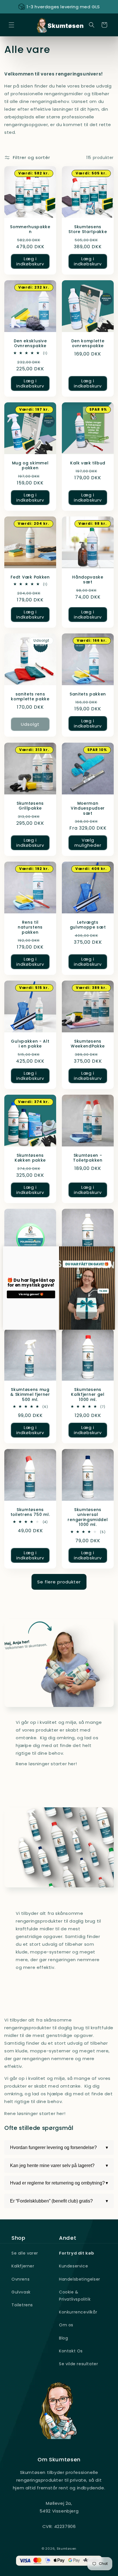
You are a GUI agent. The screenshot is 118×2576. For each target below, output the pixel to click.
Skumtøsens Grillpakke (30, 806)
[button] (11, 25)
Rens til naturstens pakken (30, 927)
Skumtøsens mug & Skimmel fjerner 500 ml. (30, 1395)
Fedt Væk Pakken (30, 577)
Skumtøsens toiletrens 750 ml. (30, 1512)
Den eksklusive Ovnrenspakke (30, 344)
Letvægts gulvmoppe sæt (88, 925)
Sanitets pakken (88, 694)
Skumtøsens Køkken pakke (30, 1158)
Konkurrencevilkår (78, 2312)
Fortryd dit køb (77, 2253)
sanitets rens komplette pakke (30, 697)
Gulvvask (21, 2292)
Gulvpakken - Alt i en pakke (30, 1044)
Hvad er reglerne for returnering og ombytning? (59, 2183)
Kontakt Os (71, 2351)
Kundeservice (73, 2266)
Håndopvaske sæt (88, 580)
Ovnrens (20, 2279)
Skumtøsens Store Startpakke (88, 229)
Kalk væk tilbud (88, 463)
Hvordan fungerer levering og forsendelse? (59, 2148)
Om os (66, 2325)
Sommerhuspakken (30, 229)
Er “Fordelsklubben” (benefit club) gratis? (59, 2201)
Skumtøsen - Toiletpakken (88, 1158)
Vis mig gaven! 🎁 (31, 1294)
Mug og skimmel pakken (30, 466)
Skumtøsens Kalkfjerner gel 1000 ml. (88, 1395)
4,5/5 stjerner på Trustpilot (63, 7)
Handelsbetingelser (80, 2279)
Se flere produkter (59, 1582)
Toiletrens (22, 2305)
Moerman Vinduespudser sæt (88, 808)
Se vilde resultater (78, 2364)
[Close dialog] (111, 1250)
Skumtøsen (67, 2549)
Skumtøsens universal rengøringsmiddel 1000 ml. (88, 1517)
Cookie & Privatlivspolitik (75, 2296)
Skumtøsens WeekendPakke (88, 1044)
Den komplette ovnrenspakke (88, 344)
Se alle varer (25, 2253)
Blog (63, 2338)
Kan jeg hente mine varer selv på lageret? (59, 2166)
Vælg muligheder (88, 843)
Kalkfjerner (23, 2266)
